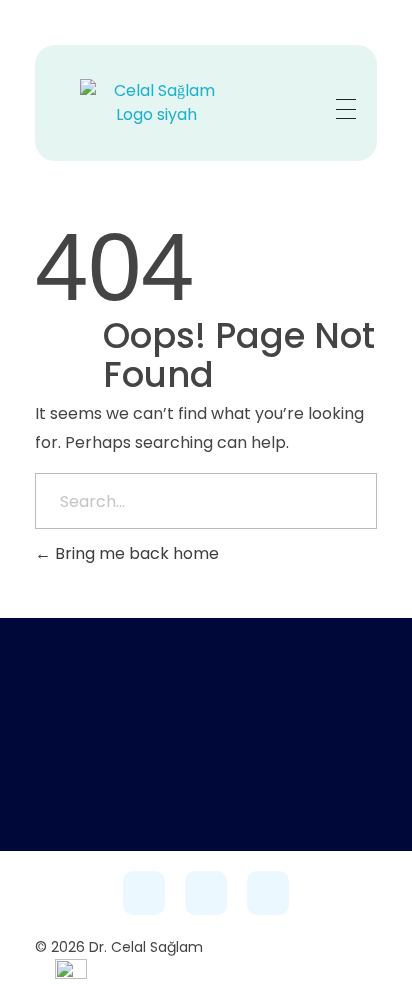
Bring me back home (135, 553)
